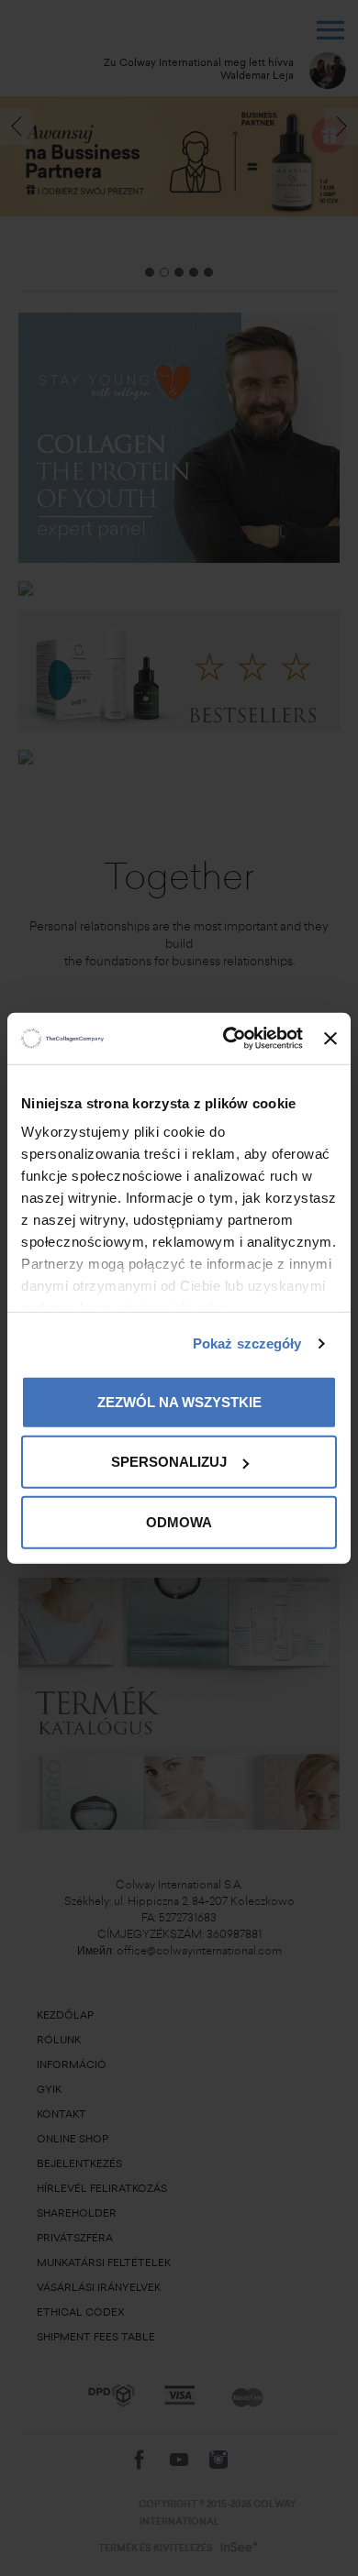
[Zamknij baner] (330, 1039)
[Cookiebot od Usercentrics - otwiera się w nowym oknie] (228, 1039)
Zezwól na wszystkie (179, 1401)
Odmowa (179, 1521)
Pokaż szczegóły (247, 1343)
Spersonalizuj (169, 1462)
